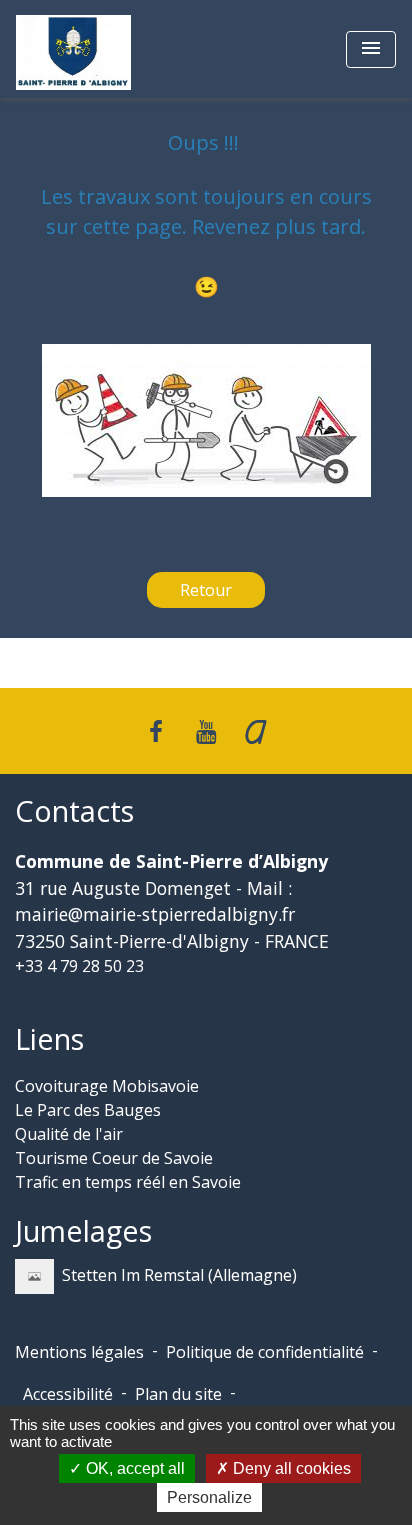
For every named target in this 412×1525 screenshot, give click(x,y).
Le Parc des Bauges (88, 1110)
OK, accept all (133, 1468)
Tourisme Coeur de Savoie (114, 1158)
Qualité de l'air (69, 1134)
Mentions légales (79, 1352)
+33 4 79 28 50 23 (79, 966)
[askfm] (256, 730)
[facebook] (157, 730)
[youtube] (206, 730)
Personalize (209, 1497)
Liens (49, 1039)
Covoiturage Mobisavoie (107, 1086)
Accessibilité (68, 1394)
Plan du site (178, 1394)
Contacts (74, 811)
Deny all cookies (290, 1468)
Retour (206, 590)
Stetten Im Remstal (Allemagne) (179, 1275)
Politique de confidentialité (265, 1352)
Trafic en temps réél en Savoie (128, 1182)
